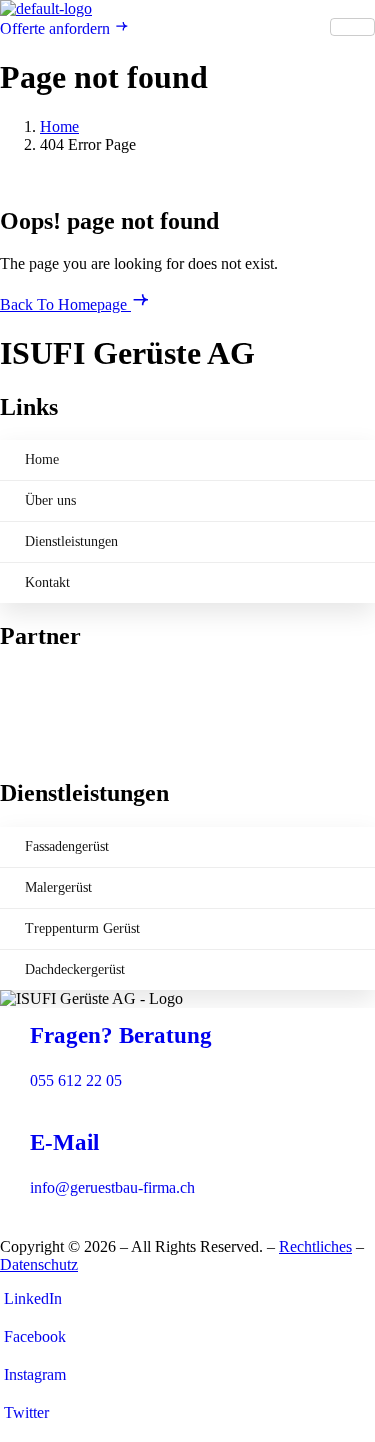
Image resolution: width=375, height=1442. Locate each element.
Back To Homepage (65, 304)
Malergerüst (58, 887)
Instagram (33, 1374)
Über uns (50, 500)
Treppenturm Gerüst (82, 928)
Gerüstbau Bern (50, 714)
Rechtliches (315, 1246)
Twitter (24, 1412)
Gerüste (24, 732)
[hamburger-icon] (352, 27)
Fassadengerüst (67, 846)
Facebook (33, 1336)
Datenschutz (39, 1264)
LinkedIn (31, 1298)
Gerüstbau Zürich (55, 696)
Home (42, 459)
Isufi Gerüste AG (54, 750)
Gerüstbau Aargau (57, 678)
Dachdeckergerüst (75, 969)
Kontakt (47, 582)
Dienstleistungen (71, 541)
